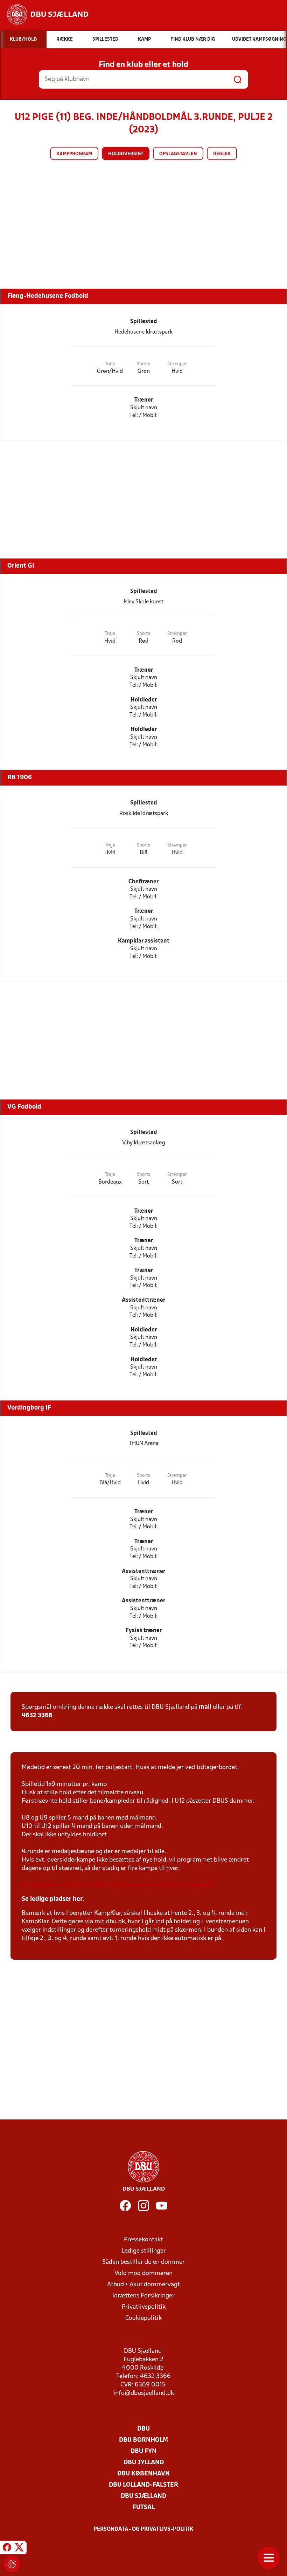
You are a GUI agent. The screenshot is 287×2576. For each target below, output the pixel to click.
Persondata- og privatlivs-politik (143, 2529)
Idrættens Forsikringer (143, 2296)
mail (205, 1707)
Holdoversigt (126, 154)
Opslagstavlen (178, 154)
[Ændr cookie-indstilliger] (12, 2564)
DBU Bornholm (143, 2440)
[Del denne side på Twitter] (19, 2549)
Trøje (110, 364)
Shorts (143, 364)
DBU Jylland (144, 2463)
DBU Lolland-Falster (143, 2485)
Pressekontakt (143, 2240)
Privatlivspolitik (144, 2307)
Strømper (177, 364)
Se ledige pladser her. (53, 1899)
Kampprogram (74, 154)
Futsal (144, 2508)
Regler (222, 154)
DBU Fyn (143, 2451)
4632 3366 (37, 1716)
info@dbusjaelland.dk (144, 2393)
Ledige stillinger (144, 2251)
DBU (143, 2429)
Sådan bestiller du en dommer (143, 2262)
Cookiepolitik (143, 2318)
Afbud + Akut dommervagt (143, 2285)
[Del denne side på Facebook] (7, 2549)
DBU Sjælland (143, 2496)
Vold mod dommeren (143, 2273)
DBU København (143, 2474)
